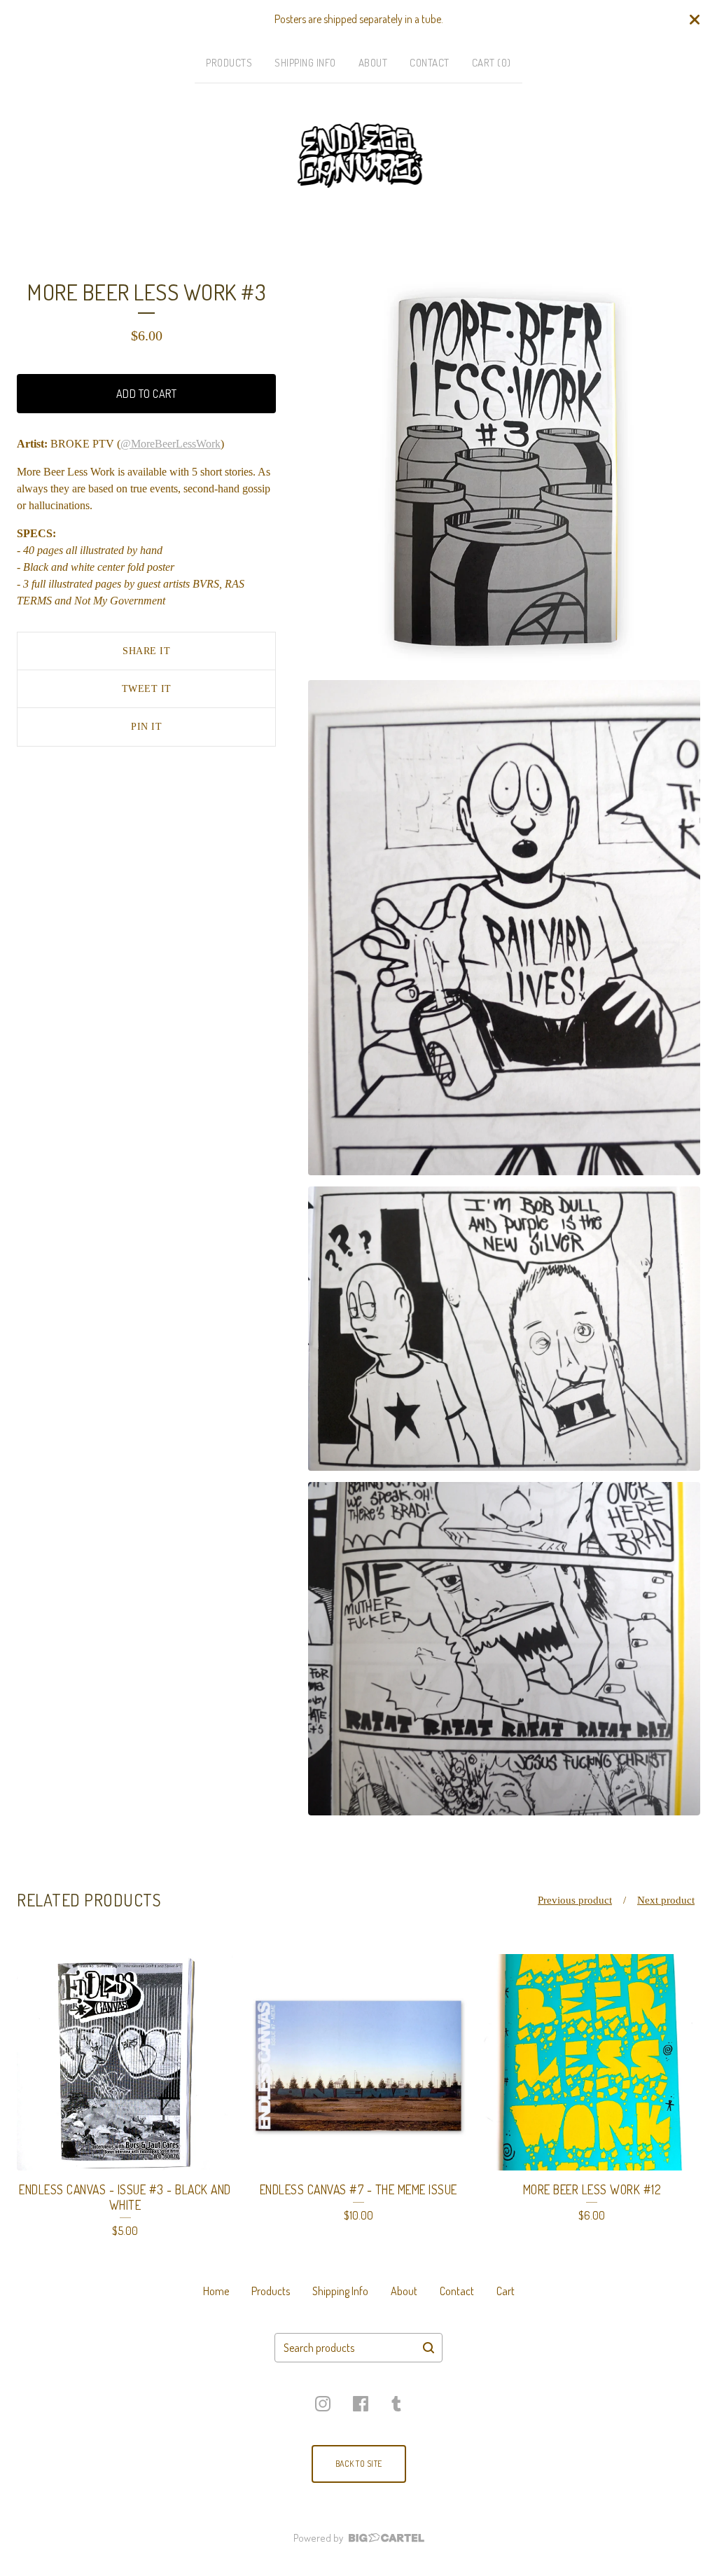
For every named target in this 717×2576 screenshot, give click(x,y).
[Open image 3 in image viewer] (504, 1329)
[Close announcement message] (695, 20)
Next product (666, 1900)
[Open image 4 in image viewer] (504, 1649)
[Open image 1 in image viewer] (504, 473)
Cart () (492, 63)
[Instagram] (323, 2404)
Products (229, 63)
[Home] (359, 155)
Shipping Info (305, 63)
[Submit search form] (429, 2348)
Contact (430, 63)
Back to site (359, 2464)
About (373, 63)
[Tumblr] (396, 2404)
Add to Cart (147, 394)
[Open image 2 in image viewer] (504, 927)
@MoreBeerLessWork (170, 444)
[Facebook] (361, 2404)
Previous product (575, 1900)
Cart (506, 2291)
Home (216, 2291)
